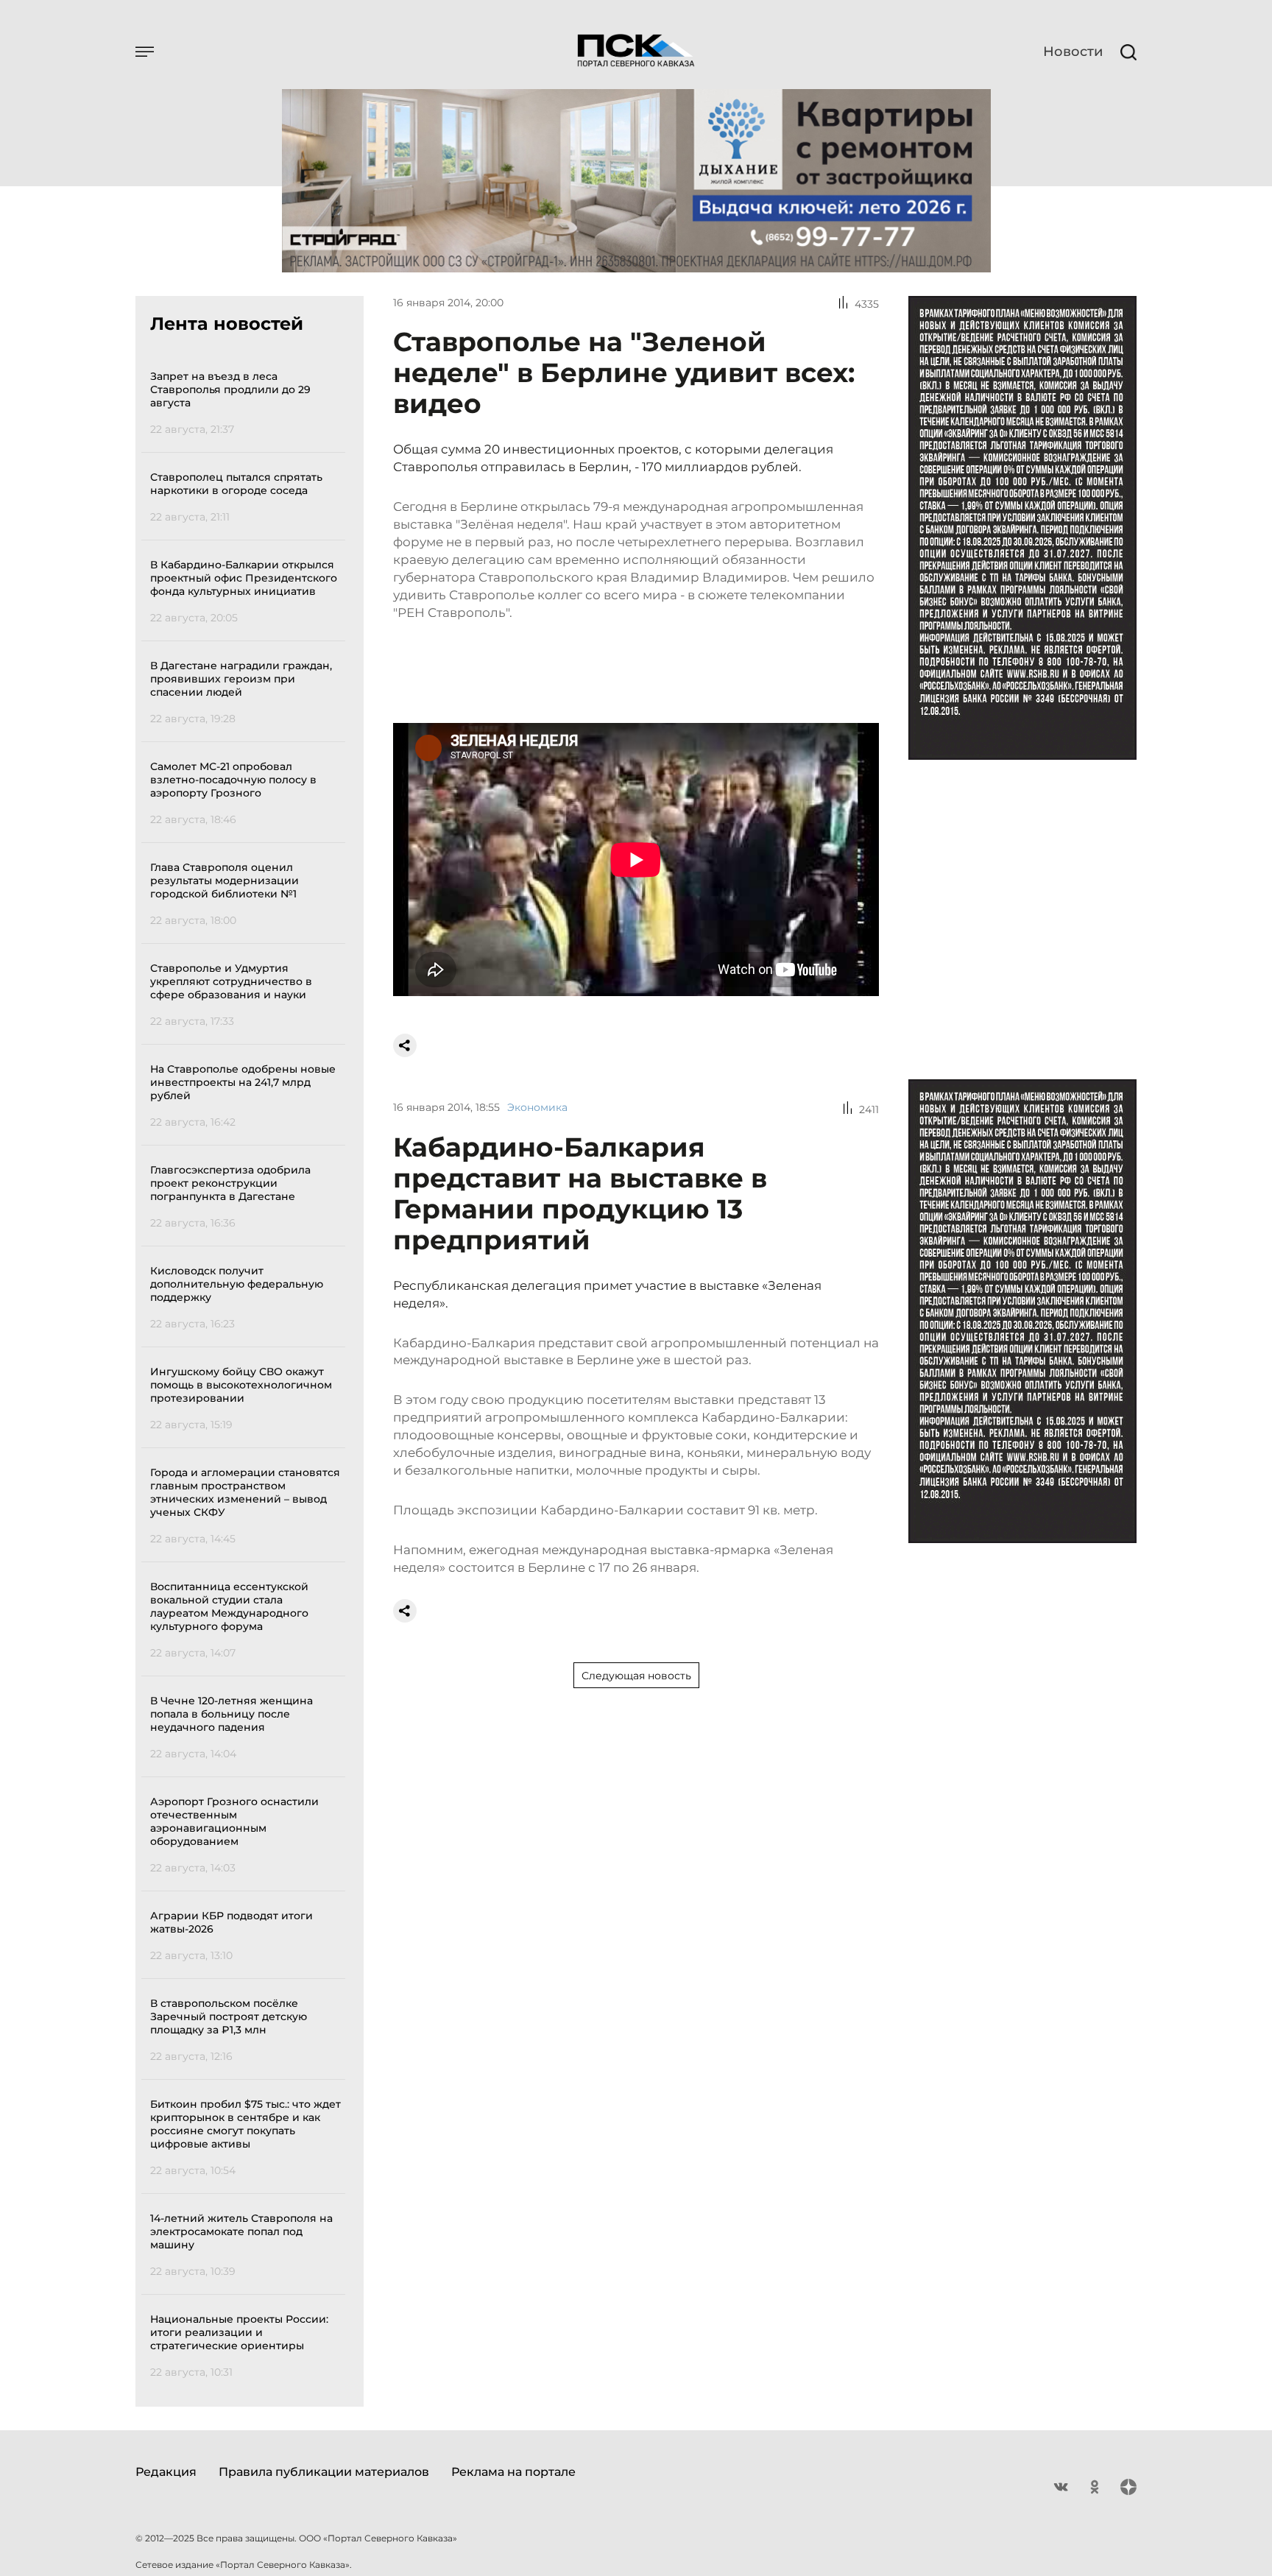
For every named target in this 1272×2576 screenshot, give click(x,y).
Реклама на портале (513, 2472)
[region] (248, 1372)
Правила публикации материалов (324, 2472)
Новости (1073, 52)
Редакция (166, 2472)
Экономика (537, 1107)
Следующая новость (636, 1676)
